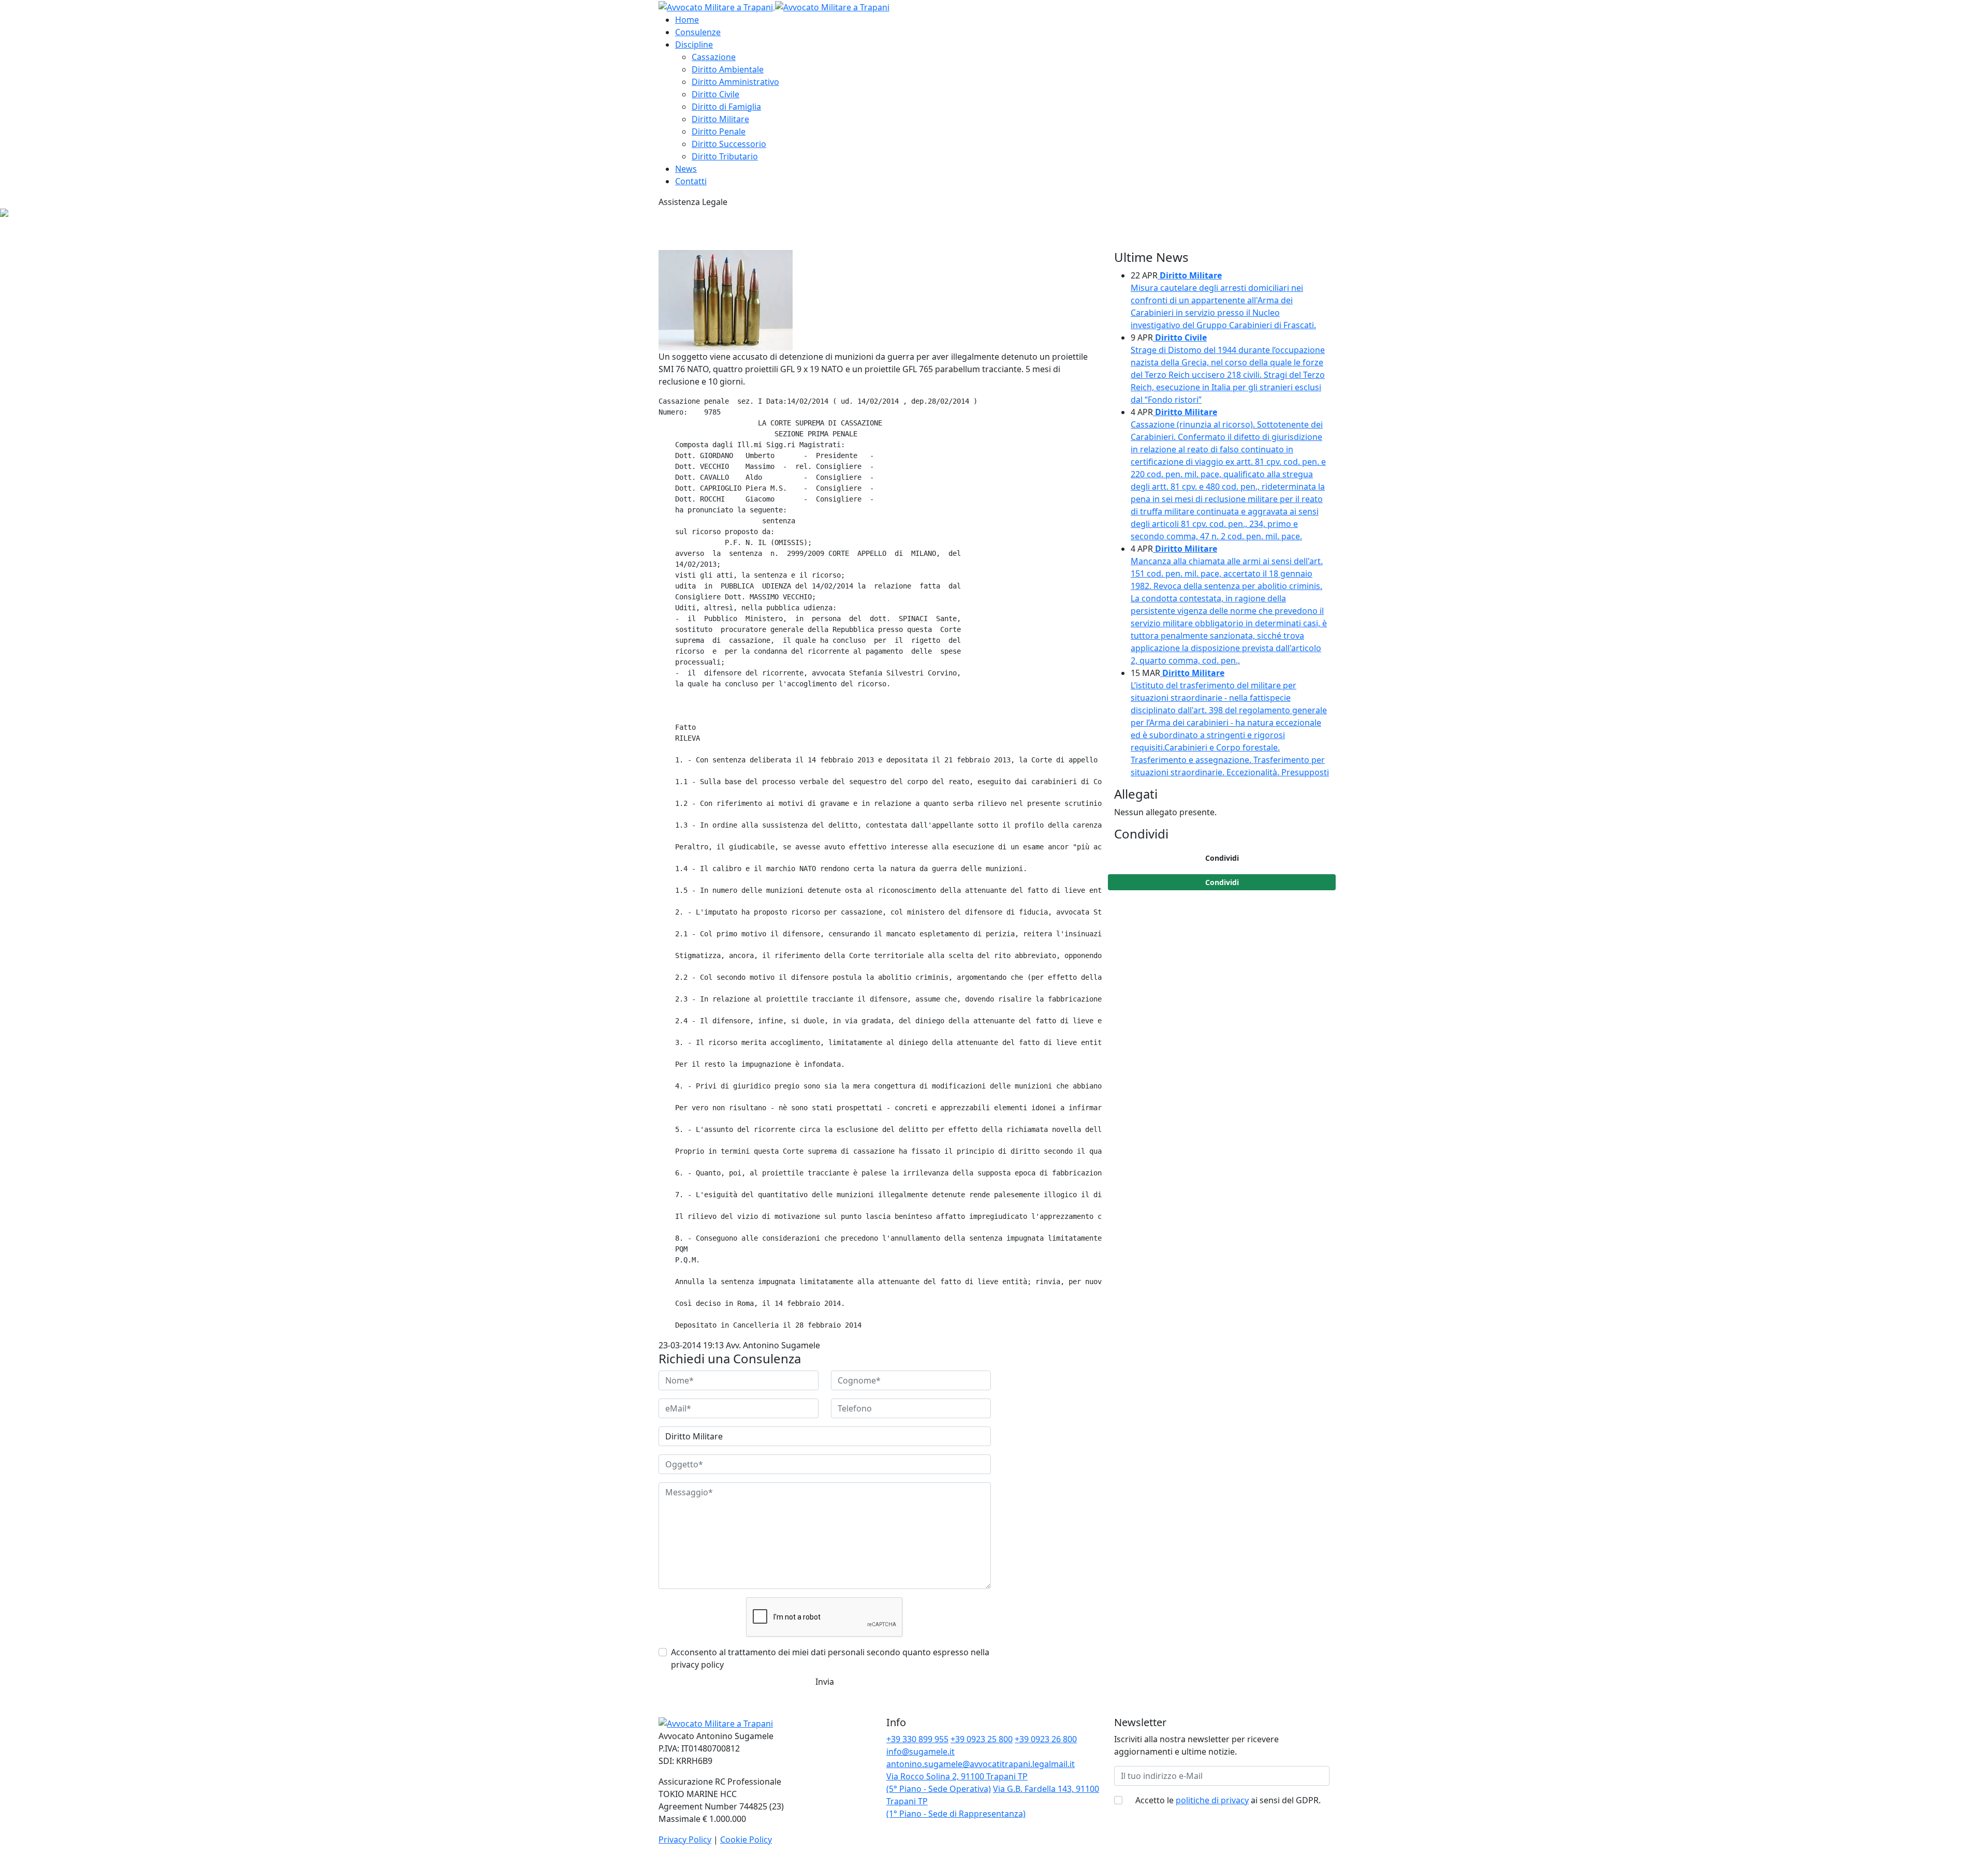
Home (687, 20)
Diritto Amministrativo (735, 82)
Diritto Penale (719, 131)
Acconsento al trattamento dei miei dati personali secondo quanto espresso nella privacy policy (830, 1658)
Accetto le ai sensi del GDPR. (1228, 1800)
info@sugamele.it (920, 1752)
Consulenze (698, 32)
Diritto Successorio (729, 144)
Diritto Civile (715, 94)
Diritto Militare (720, 119)
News (686, 169)
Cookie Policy (746, 1840)
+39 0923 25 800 (982, 1739)
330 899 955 (750, 202)
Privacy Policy (685, 1840)
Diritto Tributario (725, 156)
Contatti (691, 181)
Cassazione (714, 57)
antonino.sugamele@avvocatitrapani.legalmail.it (981, 1764)
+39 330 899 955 (917, 1739)
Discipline (694, 45)
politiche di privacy (1212, 1800)
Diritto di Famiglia (726, 107)
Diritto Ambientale (728, 69)
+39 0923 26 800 (1046, 1739)
